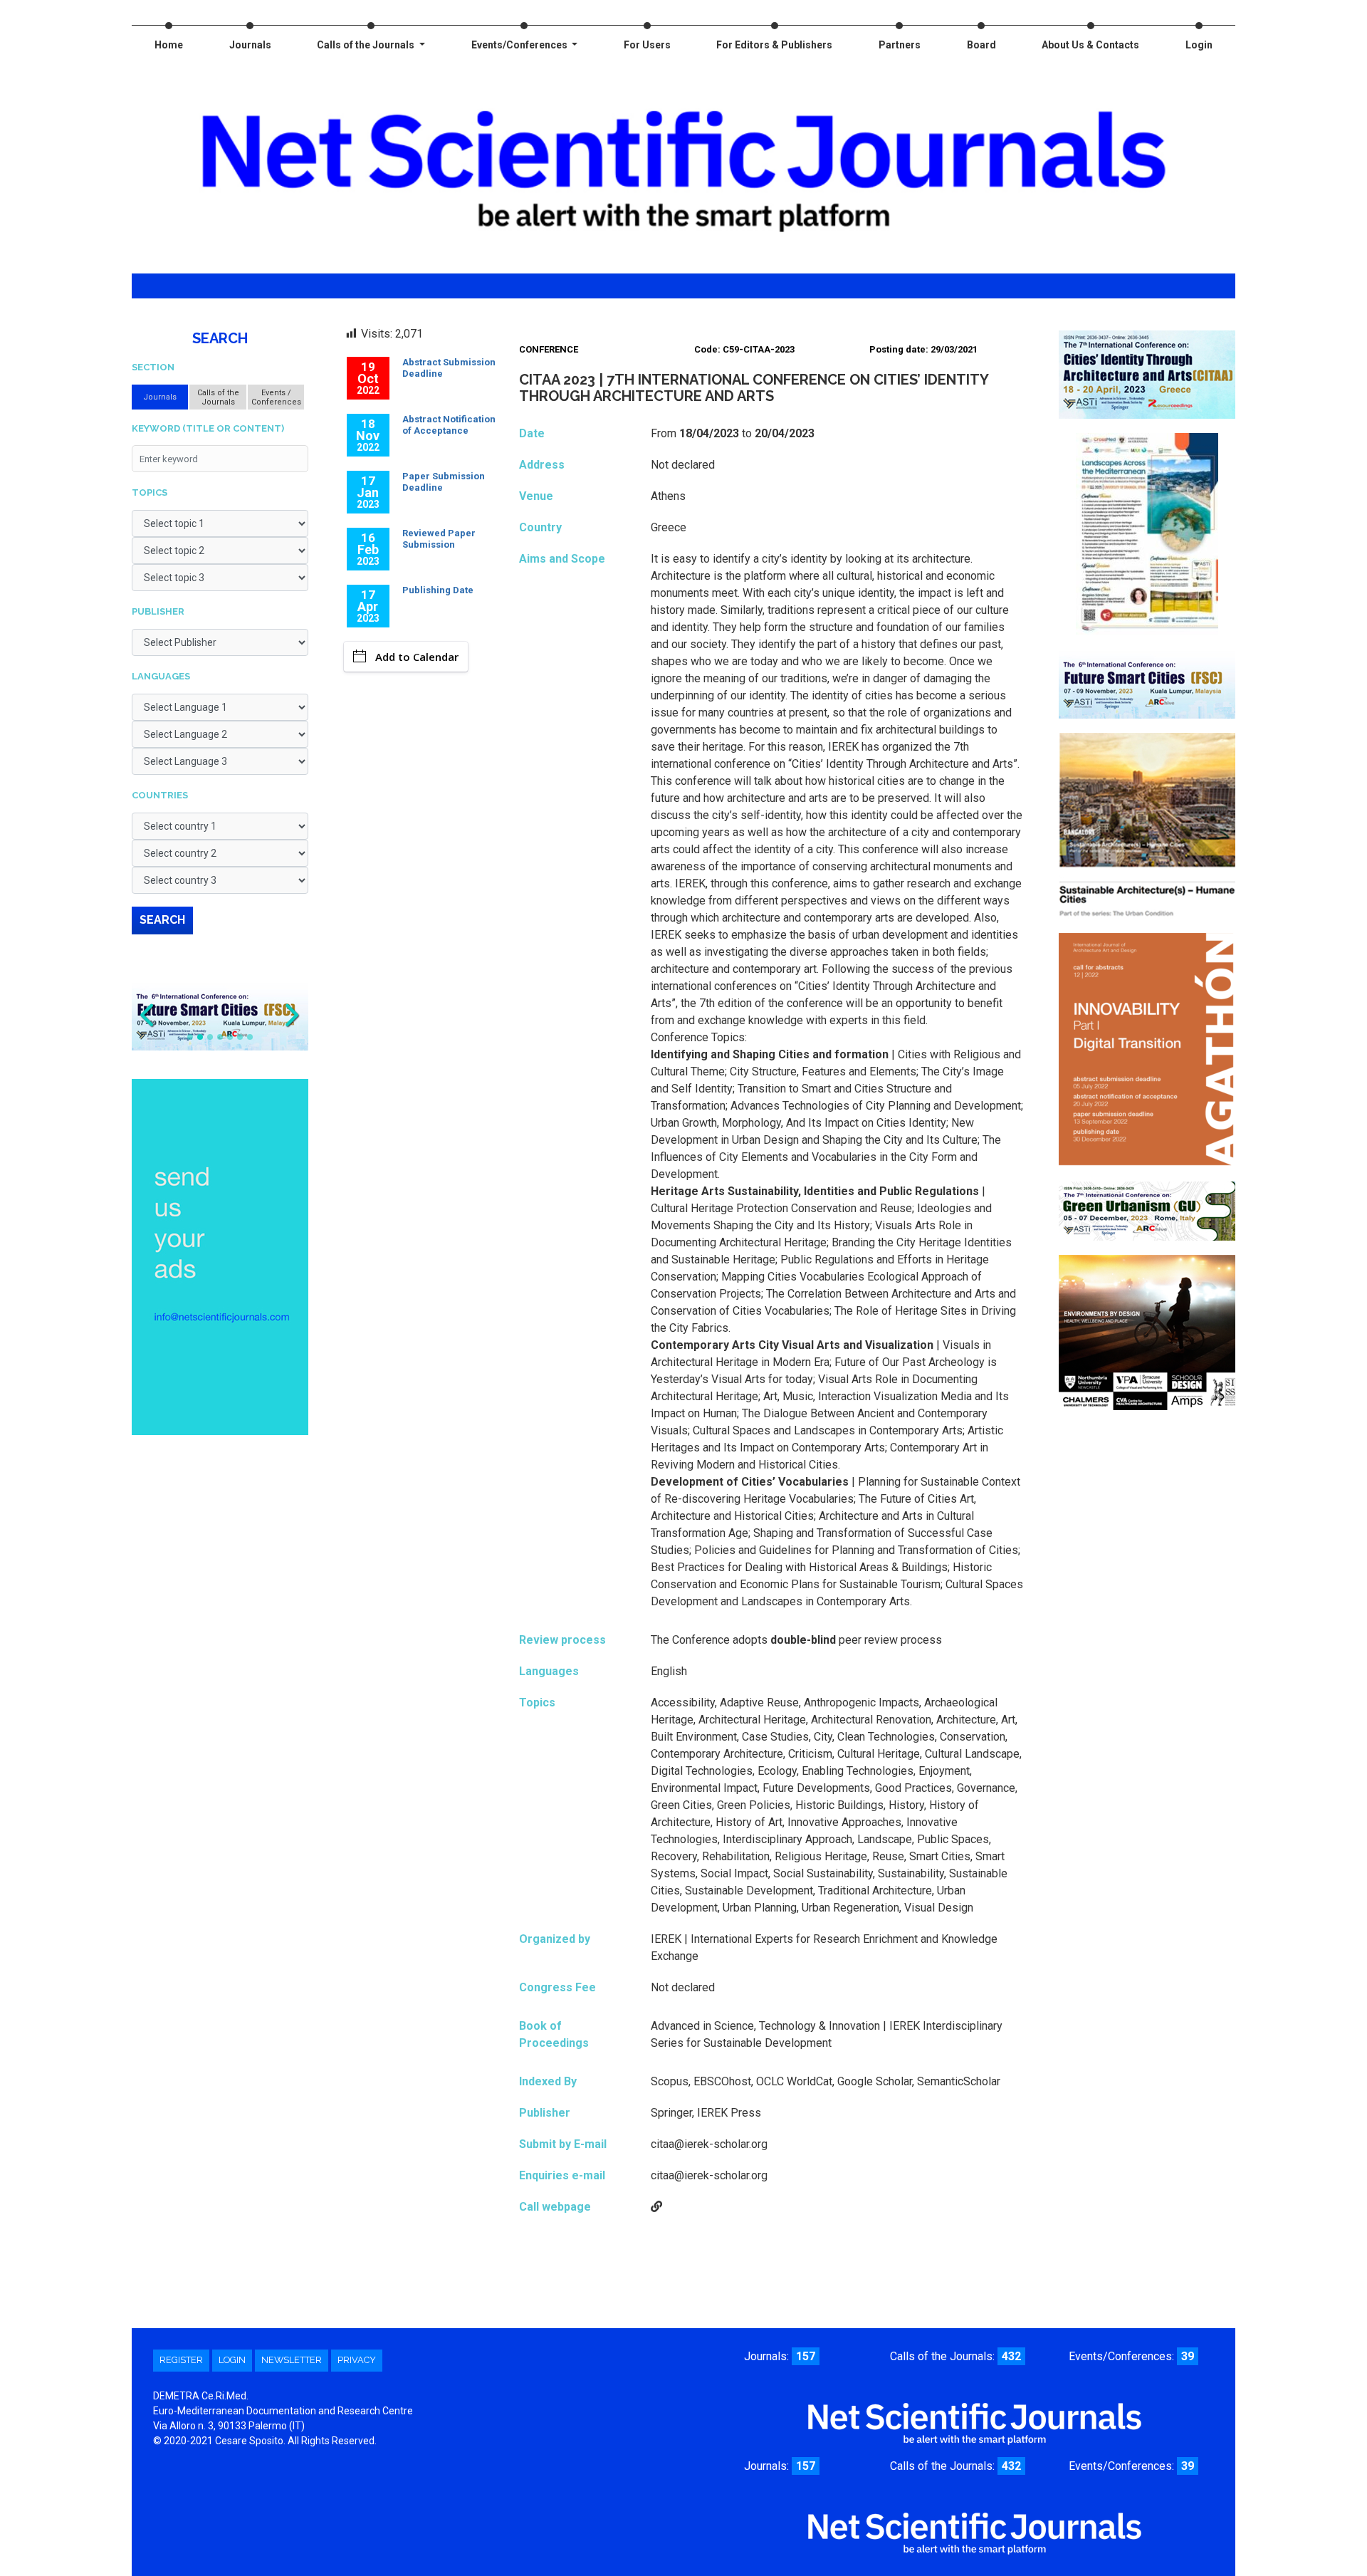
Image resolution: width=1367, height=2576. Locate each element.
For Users (647, 45)
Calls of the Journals (367, 45)
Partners (900, 45)
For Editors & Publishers (774, 45)
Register (181, 2360)
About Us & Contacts (1090, 45)
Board (981, 45)
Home (169, 45)
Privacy (357, 2360)
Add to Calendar (417, 657)
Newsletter (292, 2360)
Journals (250, 45)
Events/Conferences (520, 45)
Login (1199, 45)
